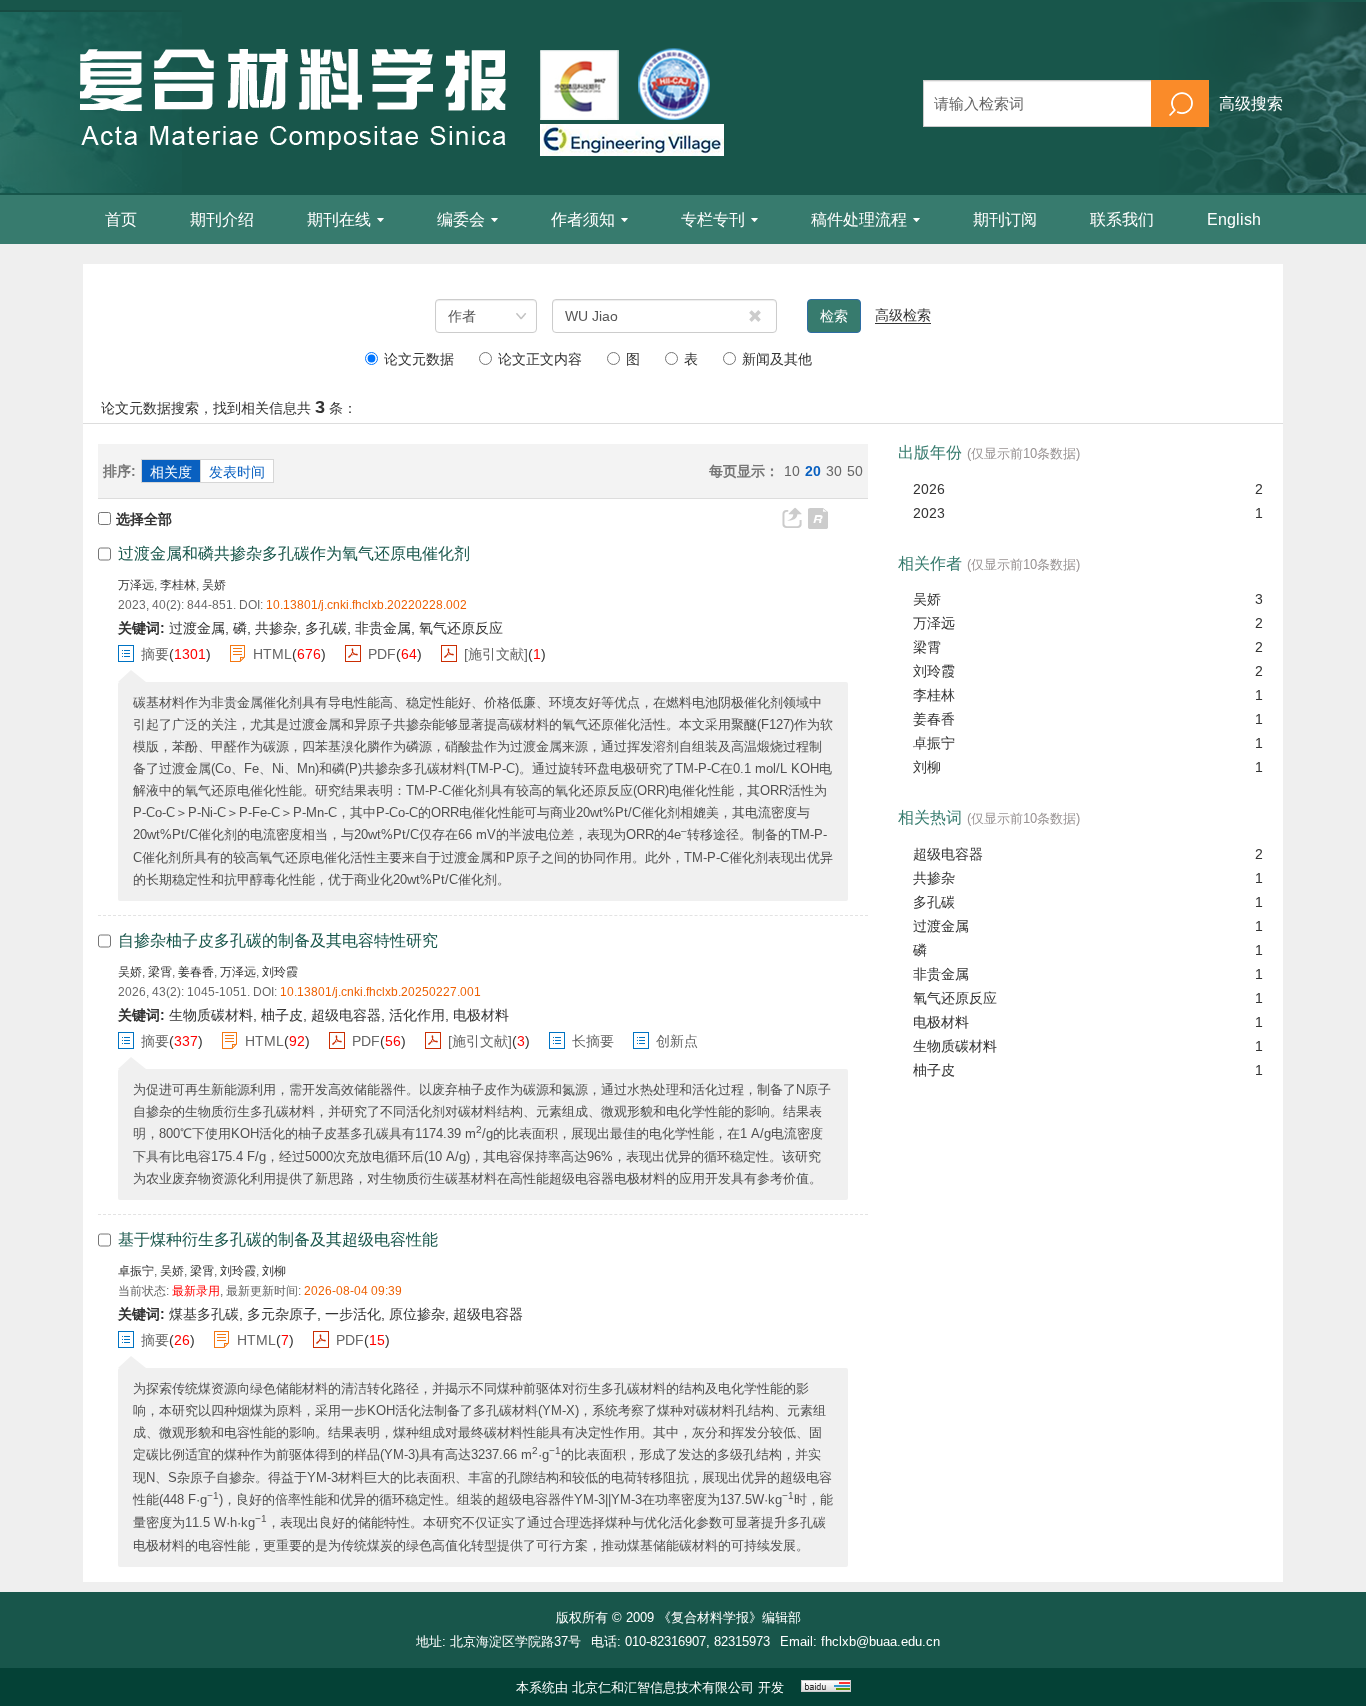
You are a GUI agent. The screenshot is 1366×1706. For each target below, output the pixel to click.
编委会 (461, 219)
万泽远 (136, 585)
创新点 (677, 1041)
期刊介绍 (222, 219)
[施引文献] (496, 654)
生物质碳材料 (955, 1046)
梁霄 (160, 972)
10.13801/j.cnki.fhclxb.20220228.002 (366, 605)
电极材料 (941, 1022)
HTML (272, 654)
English (1234, 219)
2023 (929, 513)
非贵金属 (941, 974)
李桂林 (178, 585)
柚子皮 (934, 1070)
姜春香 (196, 972)
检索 (834, 316)
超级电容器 (948, 854)
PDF (382, 654)
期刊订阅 (1005, 219)
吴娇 (214, 585)
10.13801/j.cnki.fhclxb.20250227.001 (380, 992)
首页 (121, 219)
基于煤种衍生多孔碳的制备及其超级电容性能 (278, 1239)
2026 (929, 489)
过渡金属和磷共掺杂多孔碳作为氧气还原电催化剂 (294, 553)
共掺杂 (934, 878)
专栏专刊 (713, 219)
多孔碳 (934, 902)
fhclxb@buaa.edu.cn (880, 1641)
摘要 (155, 654)
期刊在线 (339, 219)
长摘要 (593, 1041)
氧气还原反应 (955, 998)
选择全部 (144, 519)
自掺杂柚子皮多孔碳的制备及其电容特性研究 (278, 940)
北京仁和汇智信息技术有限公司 (663, 1687)
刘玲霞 (280, 972)
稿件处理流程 (859, 219)
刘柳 (274, 1271)
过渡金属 (941, 926)
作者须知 (583, 219)
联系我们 (1122, 219)
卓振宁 (136, 1271)
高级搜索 (1251, 103)
